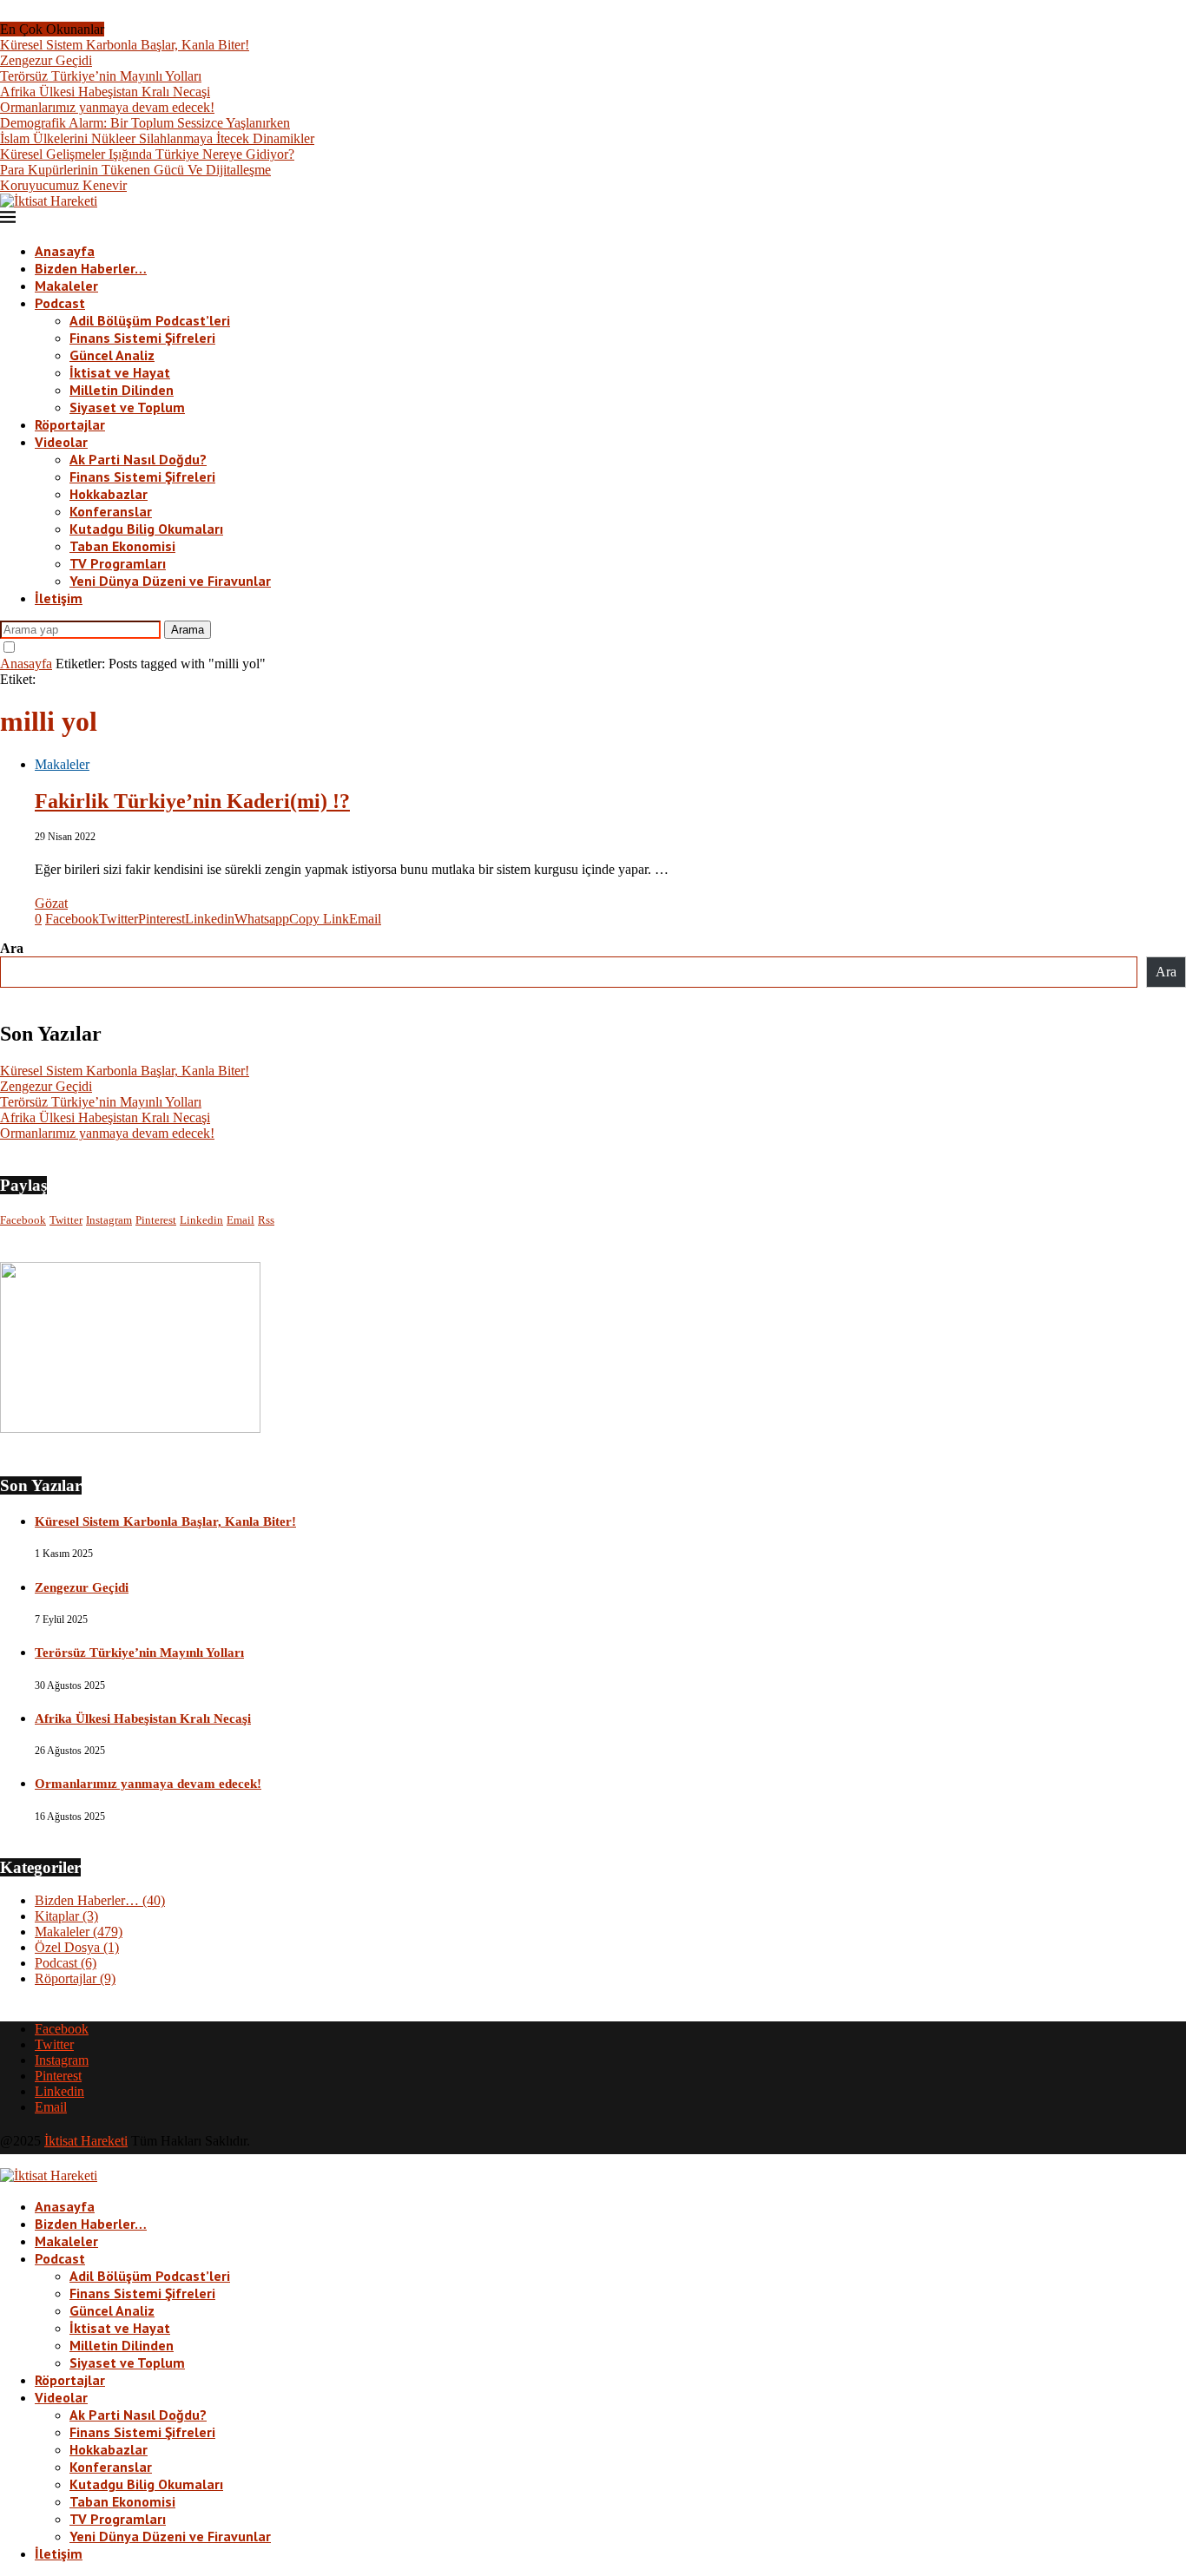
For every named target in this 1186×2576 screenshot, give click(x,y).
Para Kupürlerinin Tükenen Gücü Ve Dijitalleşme (135, 170)
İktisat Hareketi (86, 2141)
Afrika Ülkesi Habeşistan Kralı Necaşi (105, 92)
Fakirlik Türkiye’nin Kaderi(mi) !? (192, 801)
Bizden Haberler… (91, 268)
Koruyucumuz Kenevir (63, 185)
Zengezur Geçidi (46, 60)
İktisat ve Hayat (120, 372)
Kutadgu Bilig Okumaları (146, 529)
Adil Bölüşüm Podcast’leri (150, 320)
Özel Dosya (77, 1947)
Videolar (61, 442)
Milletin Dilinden (122, 390)
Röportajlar (70, 424)
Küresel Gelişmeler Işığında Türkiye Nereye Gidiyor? (147, 154)
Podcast (60, 303)
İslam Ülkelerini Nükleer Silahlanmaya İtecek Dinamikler (157, 138)
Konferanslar (111, 511)
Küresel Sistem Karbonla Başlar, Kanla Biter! (125, 45)
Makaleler (66, 286)
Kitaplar (66, 1916)
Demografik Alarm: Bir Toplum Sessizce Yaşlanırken (145, 123)
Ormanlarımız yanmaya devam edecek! (107, 107)
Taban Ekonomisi (122, 546)
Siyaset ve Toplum (127, 407)
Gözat (51, 903)
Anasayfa (65, 251)
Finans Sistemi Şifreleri (142, 338)
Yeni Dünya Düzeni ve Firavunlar (170, 581)
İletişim (59, 598)
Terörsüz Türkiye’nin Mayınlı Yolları (101, 76)
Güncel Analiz (112, 355)
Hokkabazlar (109, 494)
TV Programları (118, 563)
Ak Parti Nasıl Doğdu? (138, 459)
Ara (12, 948)
